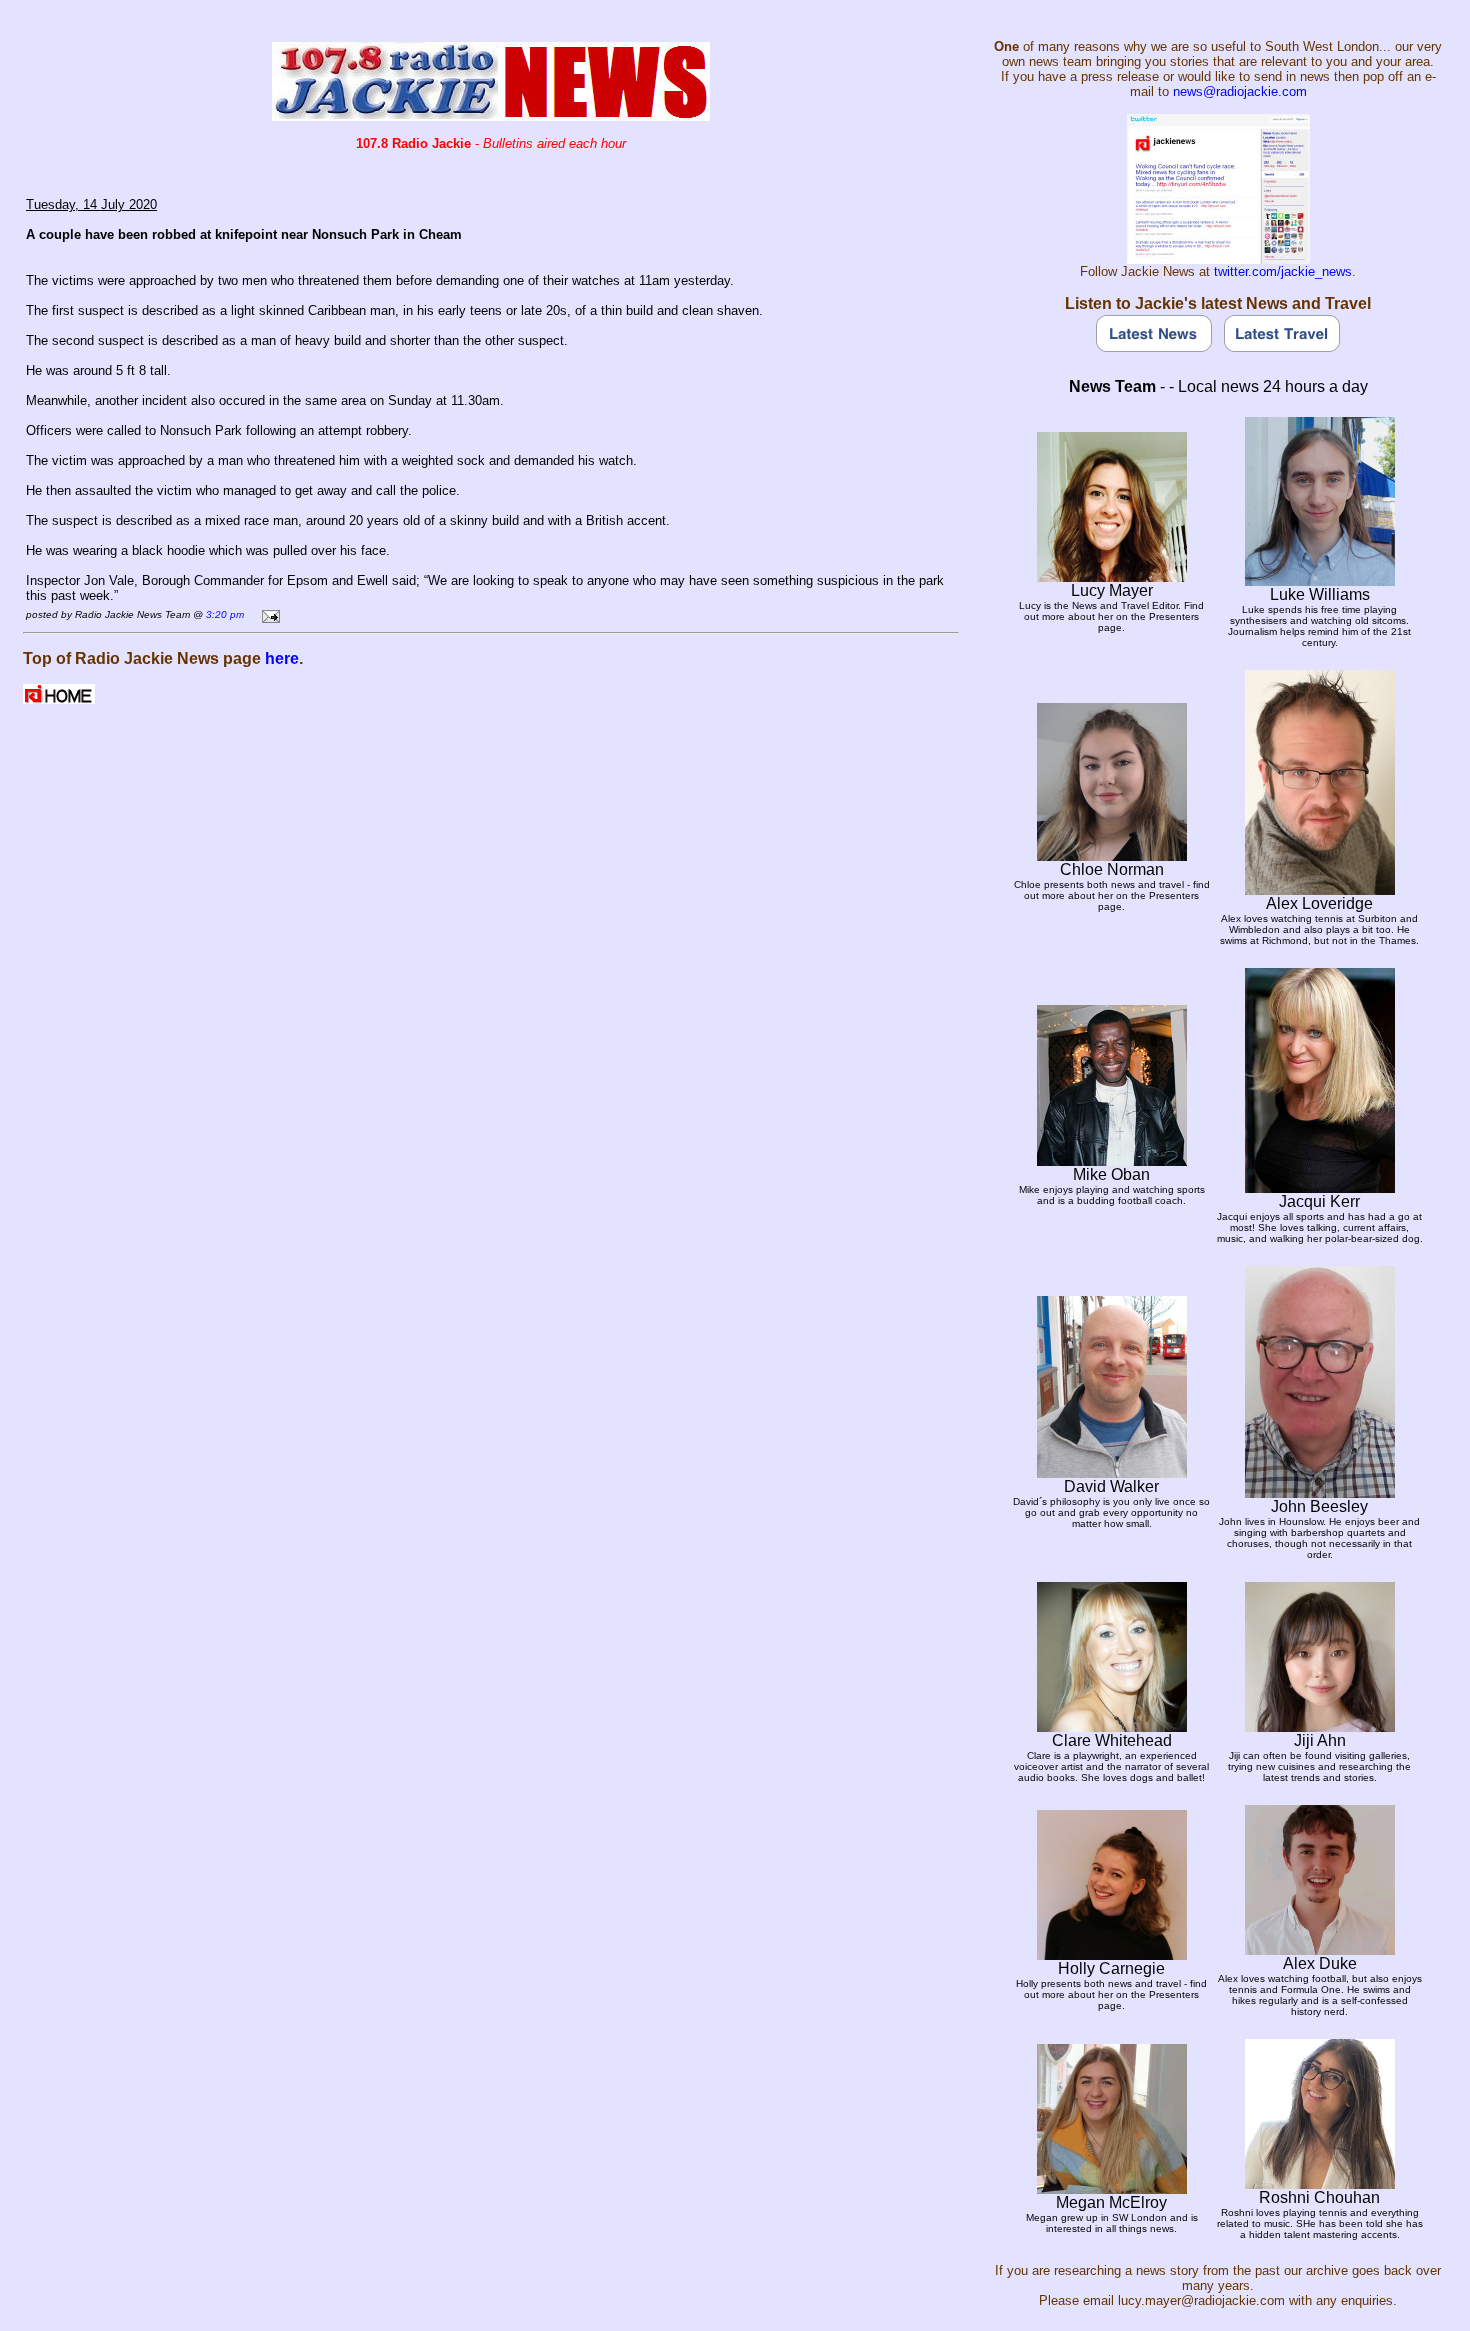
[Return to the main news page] (491, 115)
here (282, 658)
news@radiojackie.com (1240, 91)
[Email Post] (267, 613)
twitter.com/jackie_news (1283, 271)
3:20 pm (225, 614)
